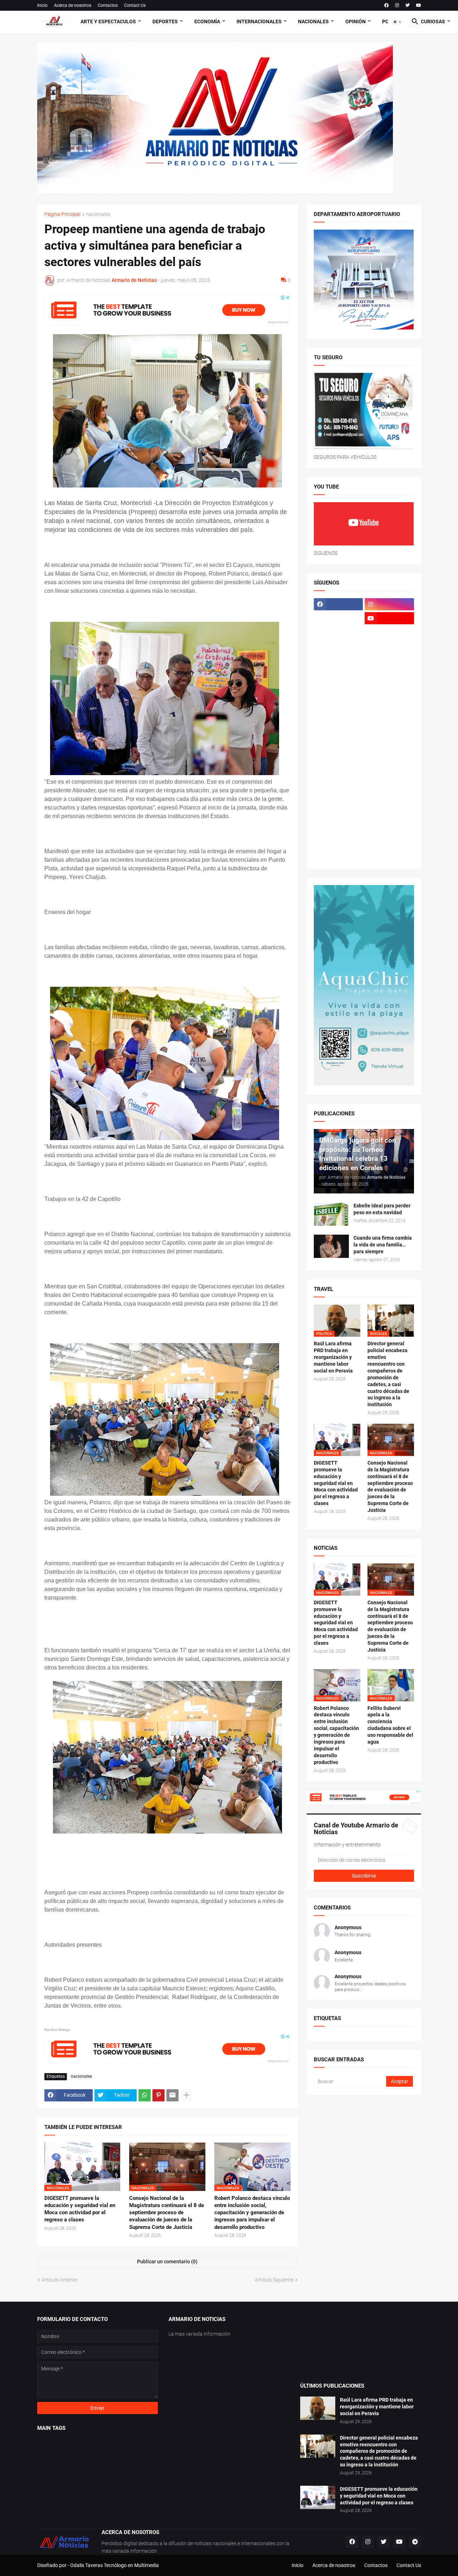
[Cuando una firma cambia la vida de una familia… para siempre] (331, 1246)
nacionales (98, 214)
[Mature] (338, 716)
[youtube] (419, 5)
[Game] (338, 646)
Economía (207, 21)
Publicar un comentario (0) (167, 2262)
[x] (338, 618)
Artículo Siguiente (274, 2280)
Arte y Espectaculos (108, 21)
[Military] (338, 744)
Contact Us (135, 5)
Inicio (42, 5)
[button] (398, 22)
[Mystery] (338, 758)
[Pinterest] (159, 2095)
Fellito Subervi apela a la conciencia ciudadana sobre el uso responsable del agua (390, 1725)
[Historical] (338, 660)
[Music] (389, 744)
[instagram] (397, 5)
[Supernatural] (338, 828)
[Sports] (389, 814)
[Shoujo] (338, 800)
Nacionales (313, 21)
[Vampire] (389, 842)
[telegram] (415, 2542)
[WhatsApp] (145, 2095)
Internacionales (259, 21)
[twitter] (408, 5)
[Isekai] (338, 674)
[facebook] (386, 5)
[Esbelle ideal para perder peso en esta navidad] (331, 1214)
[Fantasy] (389, 632)
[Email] (172, 2095)
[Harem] (389, 646)
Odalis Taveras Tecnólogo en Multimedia (114, 2565)
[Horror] (389, 660)
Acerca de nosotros (73, 5)
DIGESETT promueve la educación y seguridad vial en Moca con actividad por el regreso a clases (80, 2209)
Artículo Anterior (60, 2280)
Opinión (355, 21)
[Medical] (389, 730)
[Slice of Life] (338, 814)
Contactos (108, 5)
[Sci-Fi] (338, 786)
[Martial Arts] (389, 702)
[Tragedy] (338, 842)
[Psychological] (389, 758)
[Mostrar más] (186, 2095)
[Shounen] (389, 800)
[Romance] (338, 772)
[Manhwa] (338, 702)
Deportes (165, 21)
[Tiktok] (338, 632)
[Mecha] (389, 716)
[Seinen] (389, 786)
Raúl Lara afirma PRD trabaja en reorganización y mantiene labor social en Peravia (333, 1357)
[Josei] (389, 674)
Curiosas (433, 21)
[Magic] (338, 688)
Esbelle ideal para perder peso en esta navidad (382, 1209)
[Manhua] (389, 688)
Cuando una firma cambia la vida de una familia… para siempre (383, 1245)
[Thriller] (389, 828)
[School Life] (389, 772)
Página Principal (62, 214)
